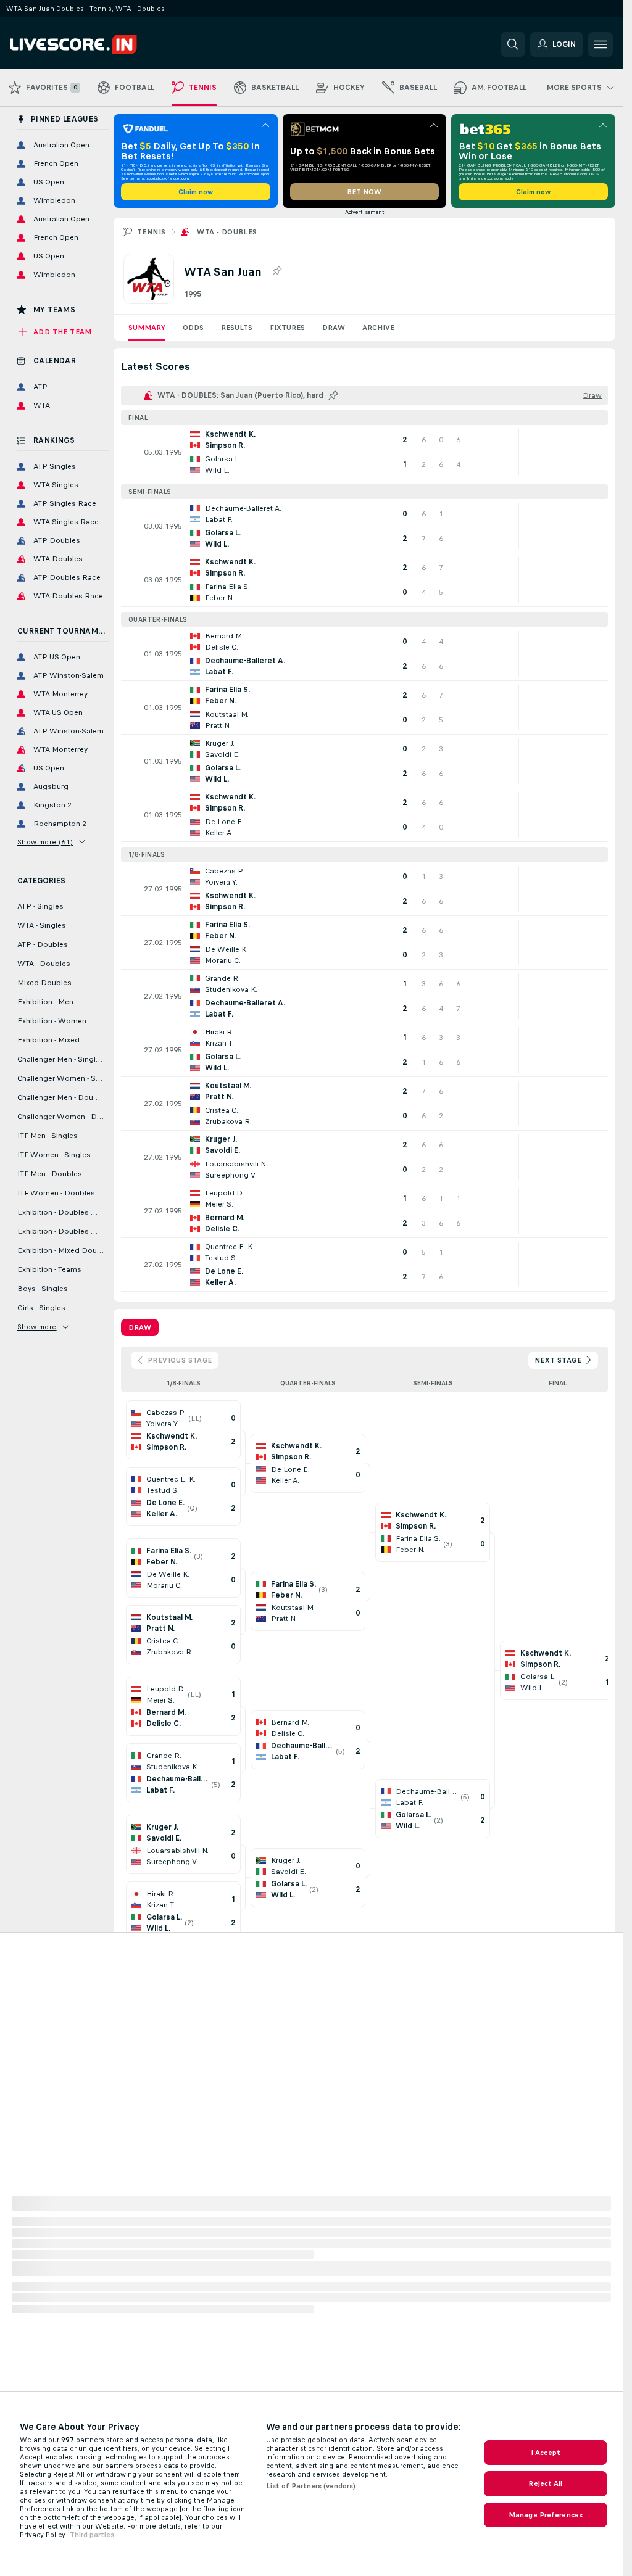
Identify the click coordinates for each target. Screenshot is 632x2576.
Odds (193, 328)
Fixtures (287, 328)
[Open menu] (601, 44)
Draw (334, 328)
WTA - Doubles (227, 232)
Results (237, 328)
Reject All (545, 2483)
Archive (378, 328)
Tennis (151, 232)
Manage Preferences (546, 2515)
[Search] (513, 44)
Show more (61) (45, 842)
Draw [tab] (140, 1327)
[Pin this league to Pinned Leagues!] (276, 271)
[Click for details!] (364, 452)
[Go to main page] (95, 44)
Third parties (92, 2535)
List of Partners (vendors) (311, 2486)
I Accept (546, 2453)
